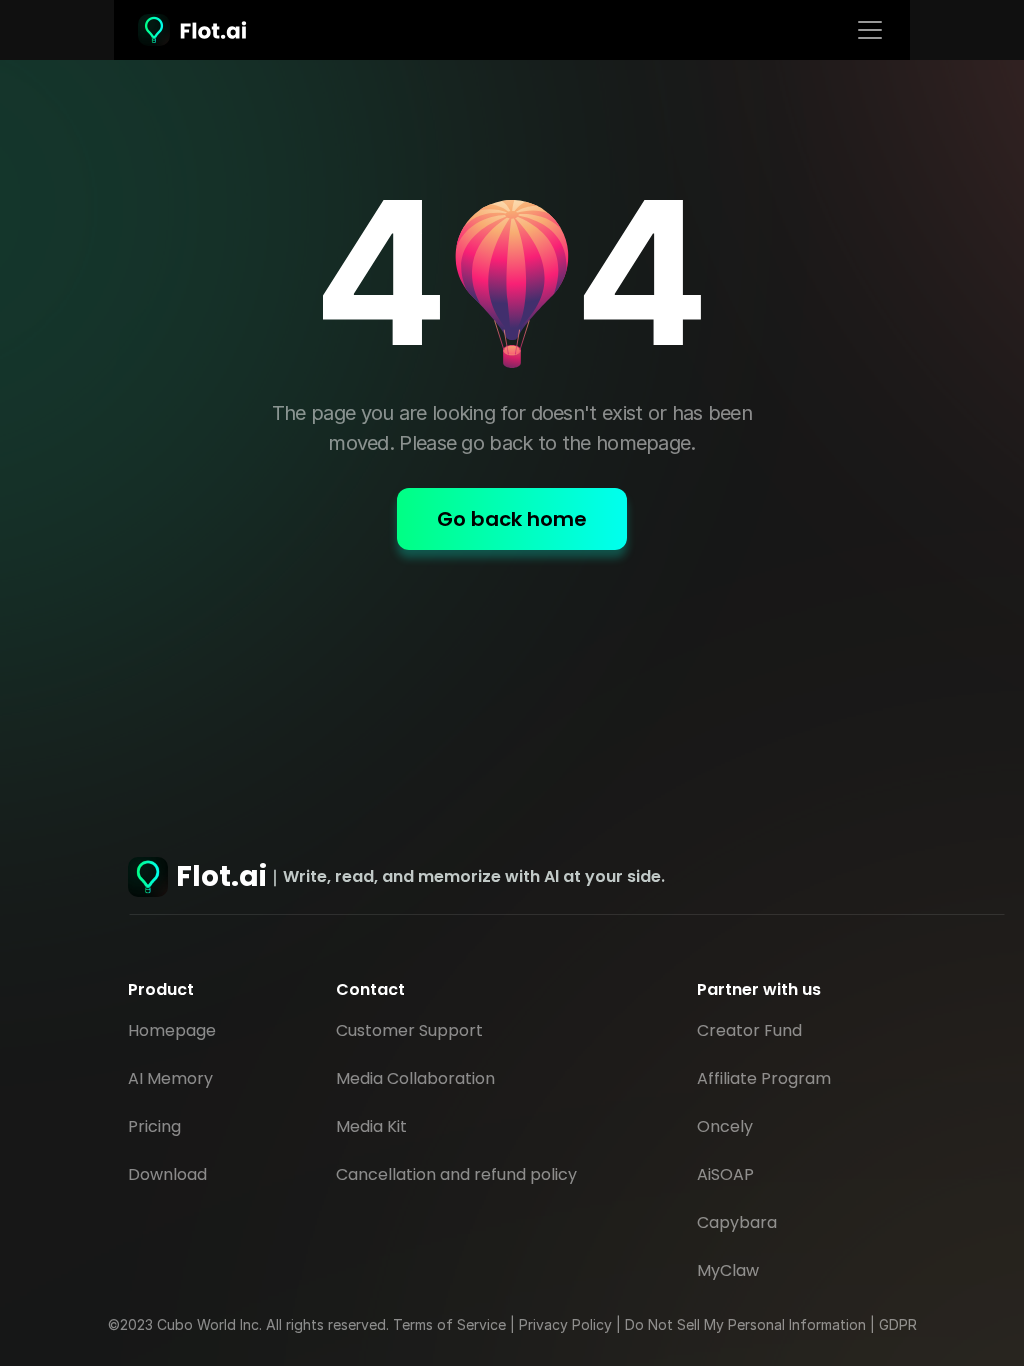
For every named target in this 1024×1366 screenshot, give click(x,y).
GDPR (898, 1324)
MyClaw (728, 1270)
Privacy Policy (565, 1324)
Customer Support (409, 1030)
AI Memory (170, 1078)
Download (169, 1174)
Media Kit (371, 1126)
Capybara (737, 1222)
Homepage (172, 1030)
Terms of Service (449, 1324)
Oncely (725, 1126)
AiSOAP (725, 1174)
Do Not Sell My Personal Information (745, 1324)
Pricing (154, 1126)
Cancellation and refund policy (456, 1174)
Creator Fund (749, 1030)
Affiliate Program (764, 1078)
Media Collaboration (415, 1078)
